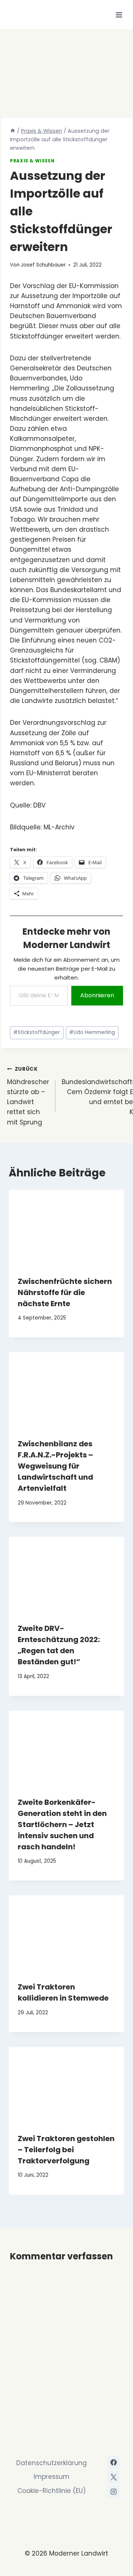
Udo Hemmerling (92, 1032)
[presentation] (66, 1228)
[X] (113, 2477)
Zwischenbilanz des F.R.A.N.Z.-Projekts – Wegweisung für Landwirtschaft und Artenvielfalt (55, 1466)
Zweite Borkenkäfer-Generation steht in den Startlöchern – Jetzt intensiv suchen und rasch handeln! (62, 1824)
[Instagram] (113, 2491)
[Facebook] (113, 2463)
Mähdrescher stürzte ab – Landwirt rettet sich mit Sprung (28, 1096)
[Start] (13, 131)
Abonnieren (97, 995)
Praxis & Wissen (32, 161)
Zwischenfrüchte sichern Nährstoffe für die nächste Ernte (65, 1292)
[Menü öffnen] (119, 15)
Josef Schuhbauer (43, 265)
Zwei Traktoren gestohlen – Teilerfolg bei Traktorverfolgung (66, 2150)
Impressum (52, 2477)
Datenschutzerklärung (52, 2463)
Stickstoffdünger (37, 1032)
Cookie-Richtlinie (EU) (52, 2491)
